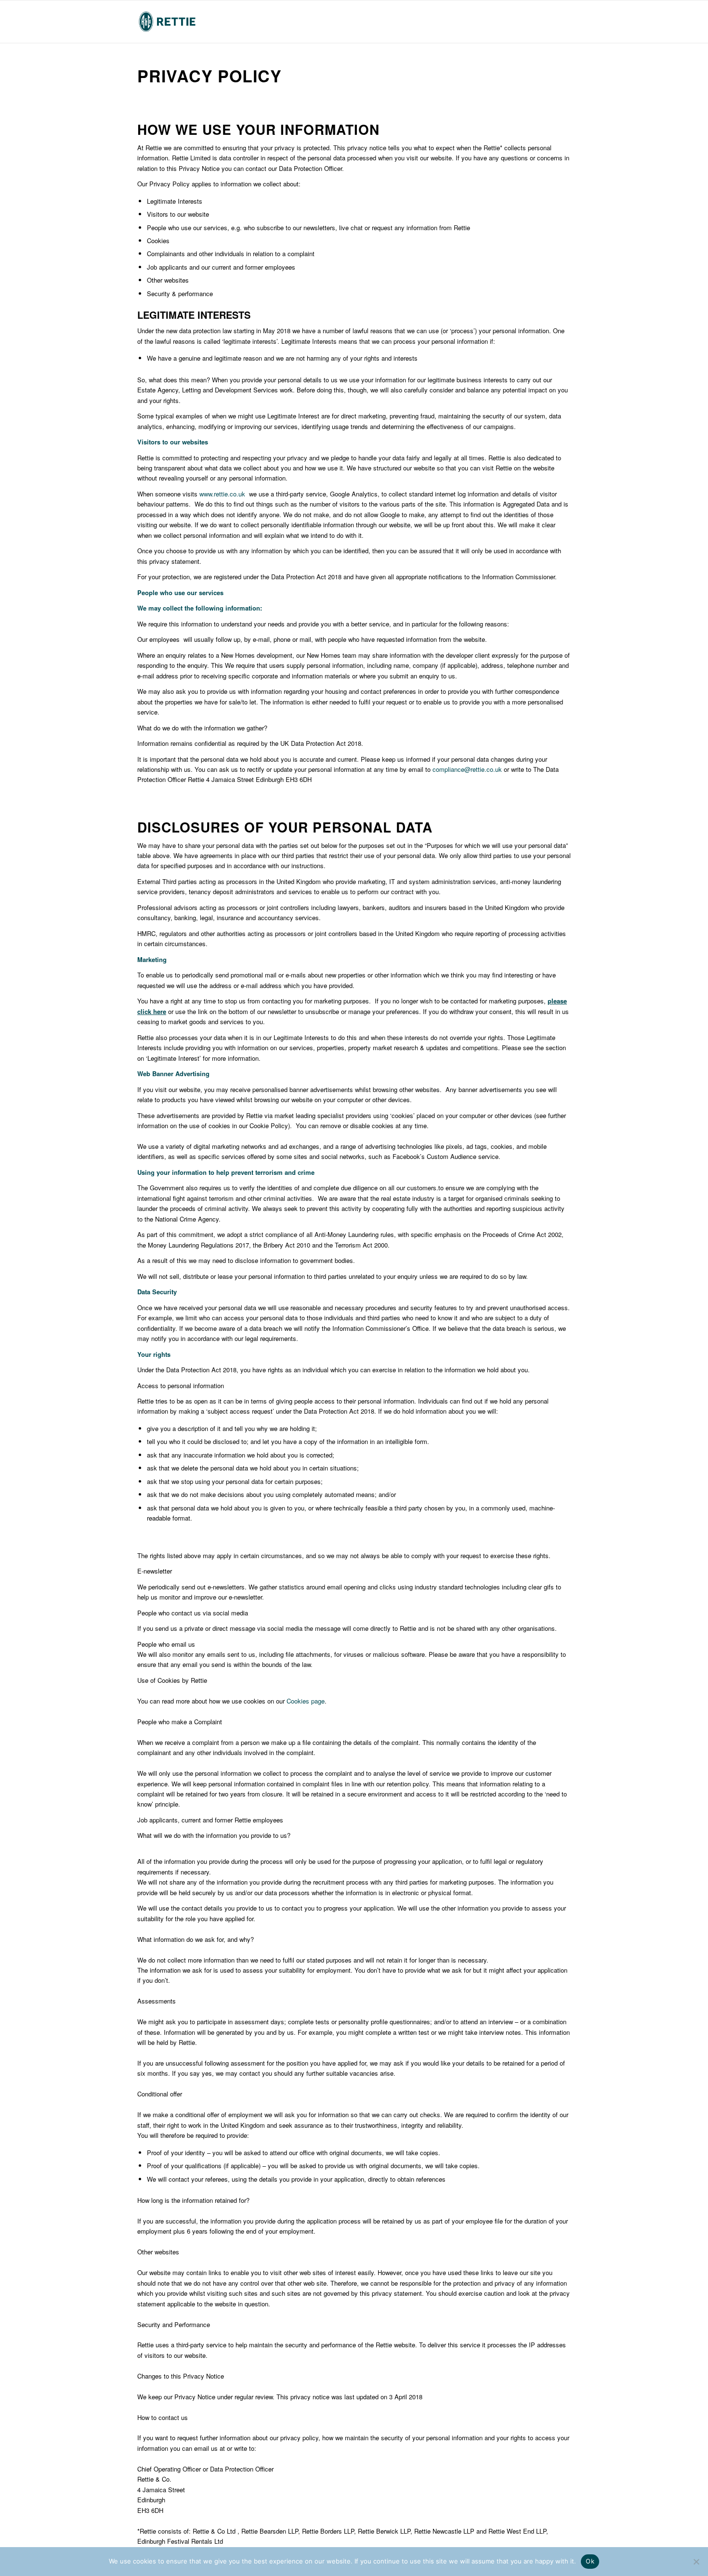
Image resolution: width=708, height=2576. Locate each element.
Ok (590, 2561)
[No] (696, 2562)
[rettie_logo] (167, 22)
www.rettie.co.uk (222, 494)
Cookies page (306, 1701)
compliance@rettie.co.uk (467, 769)
